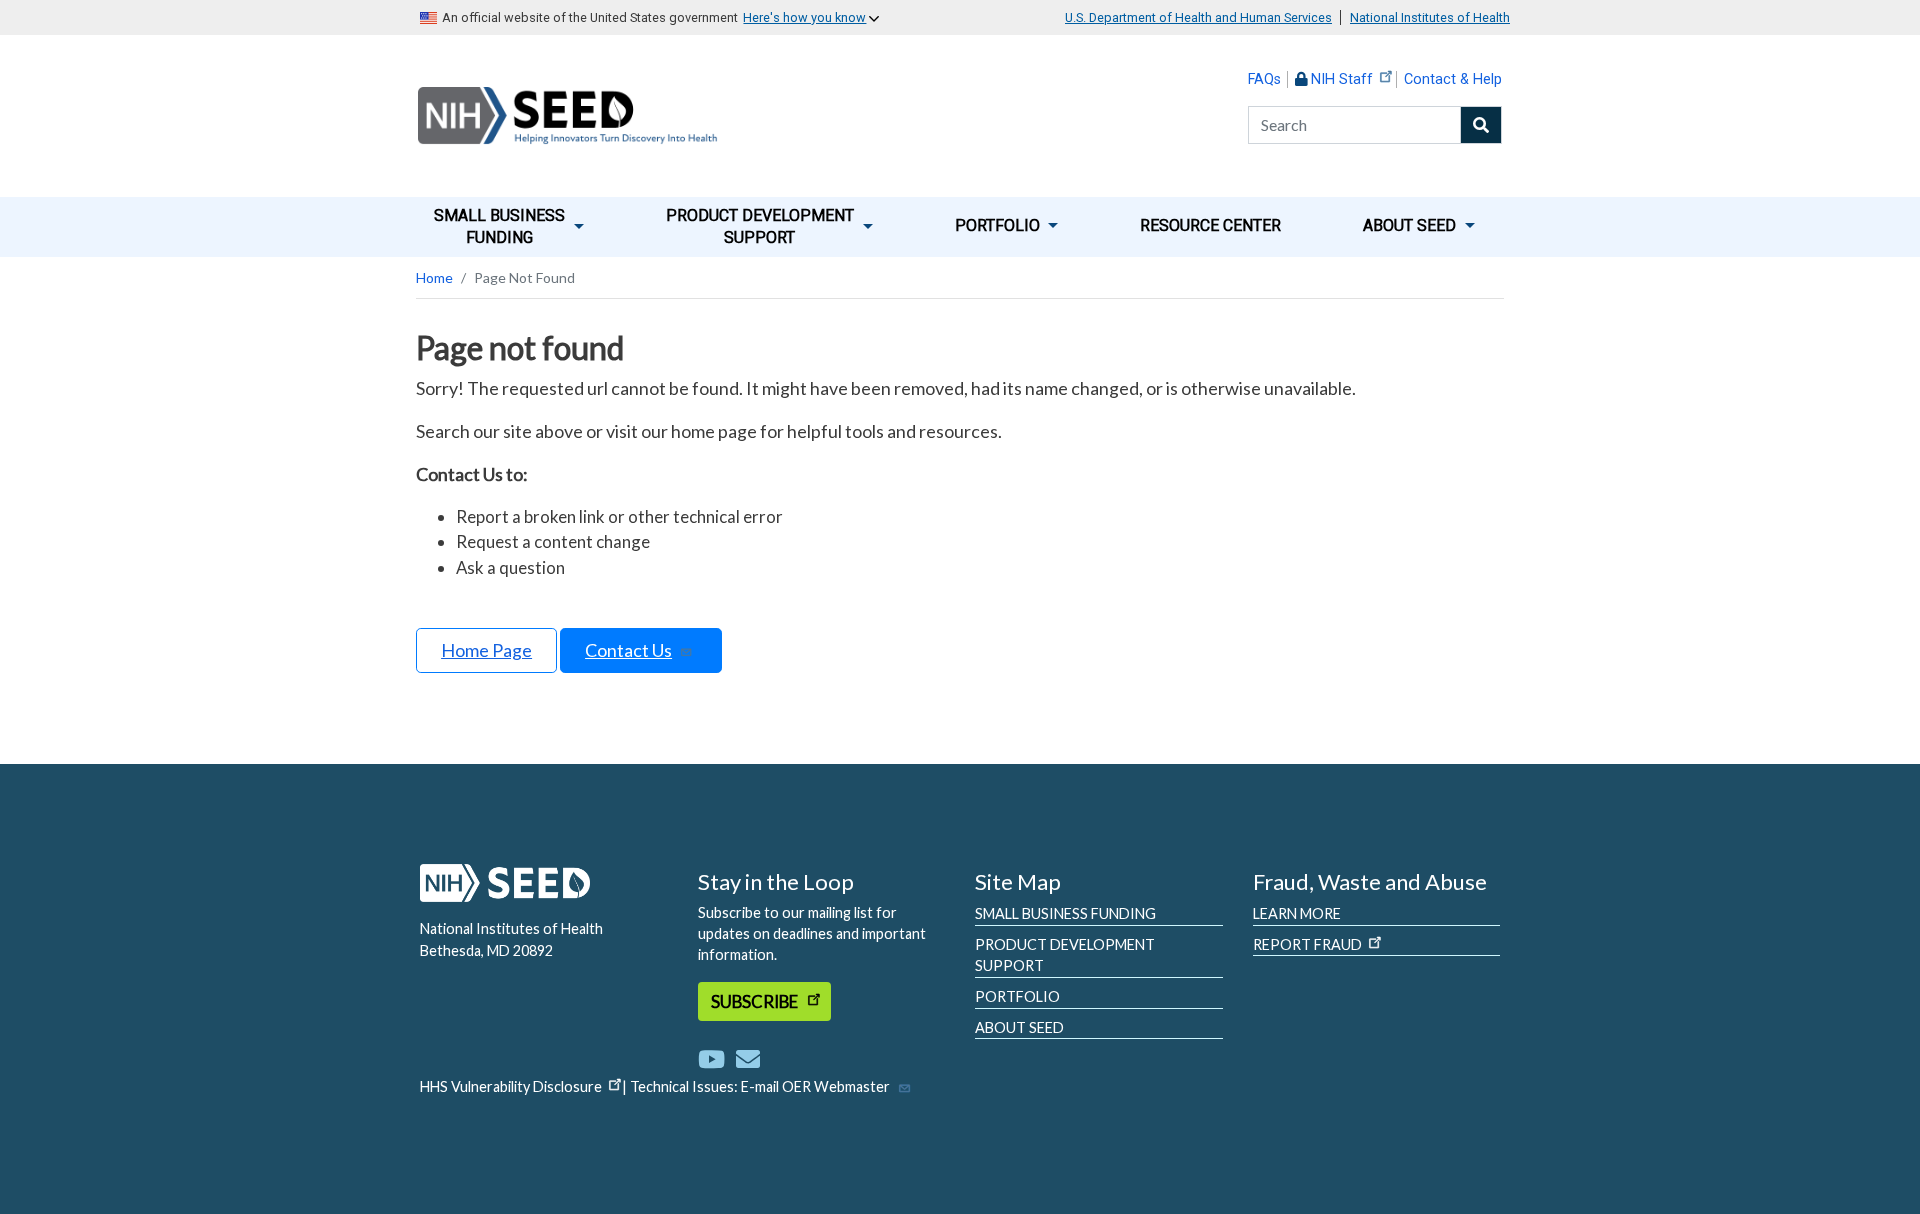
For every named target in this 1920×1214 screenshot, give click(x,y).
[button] (509, 227)
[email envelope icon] (748, 1058)
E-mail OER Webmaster (815, 1086)
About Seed (1019, 1027)
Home (434, 277)
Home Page (486, 650)
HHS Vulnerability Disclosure (511, 1086)
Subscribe (756, 1001)
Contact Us (628, 650)
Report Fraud (1307, 944)
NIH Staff (1342, 79)
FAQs (1264, 79)
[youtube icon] (715, 1058)
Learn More (1297, 913)
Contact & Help (1453, 79)
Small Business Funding (1065, 913)
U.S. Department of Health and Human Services (1198, 17)
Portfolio (1017, 996)
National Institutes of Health (1430, 17)
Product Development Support (1065, 955)
